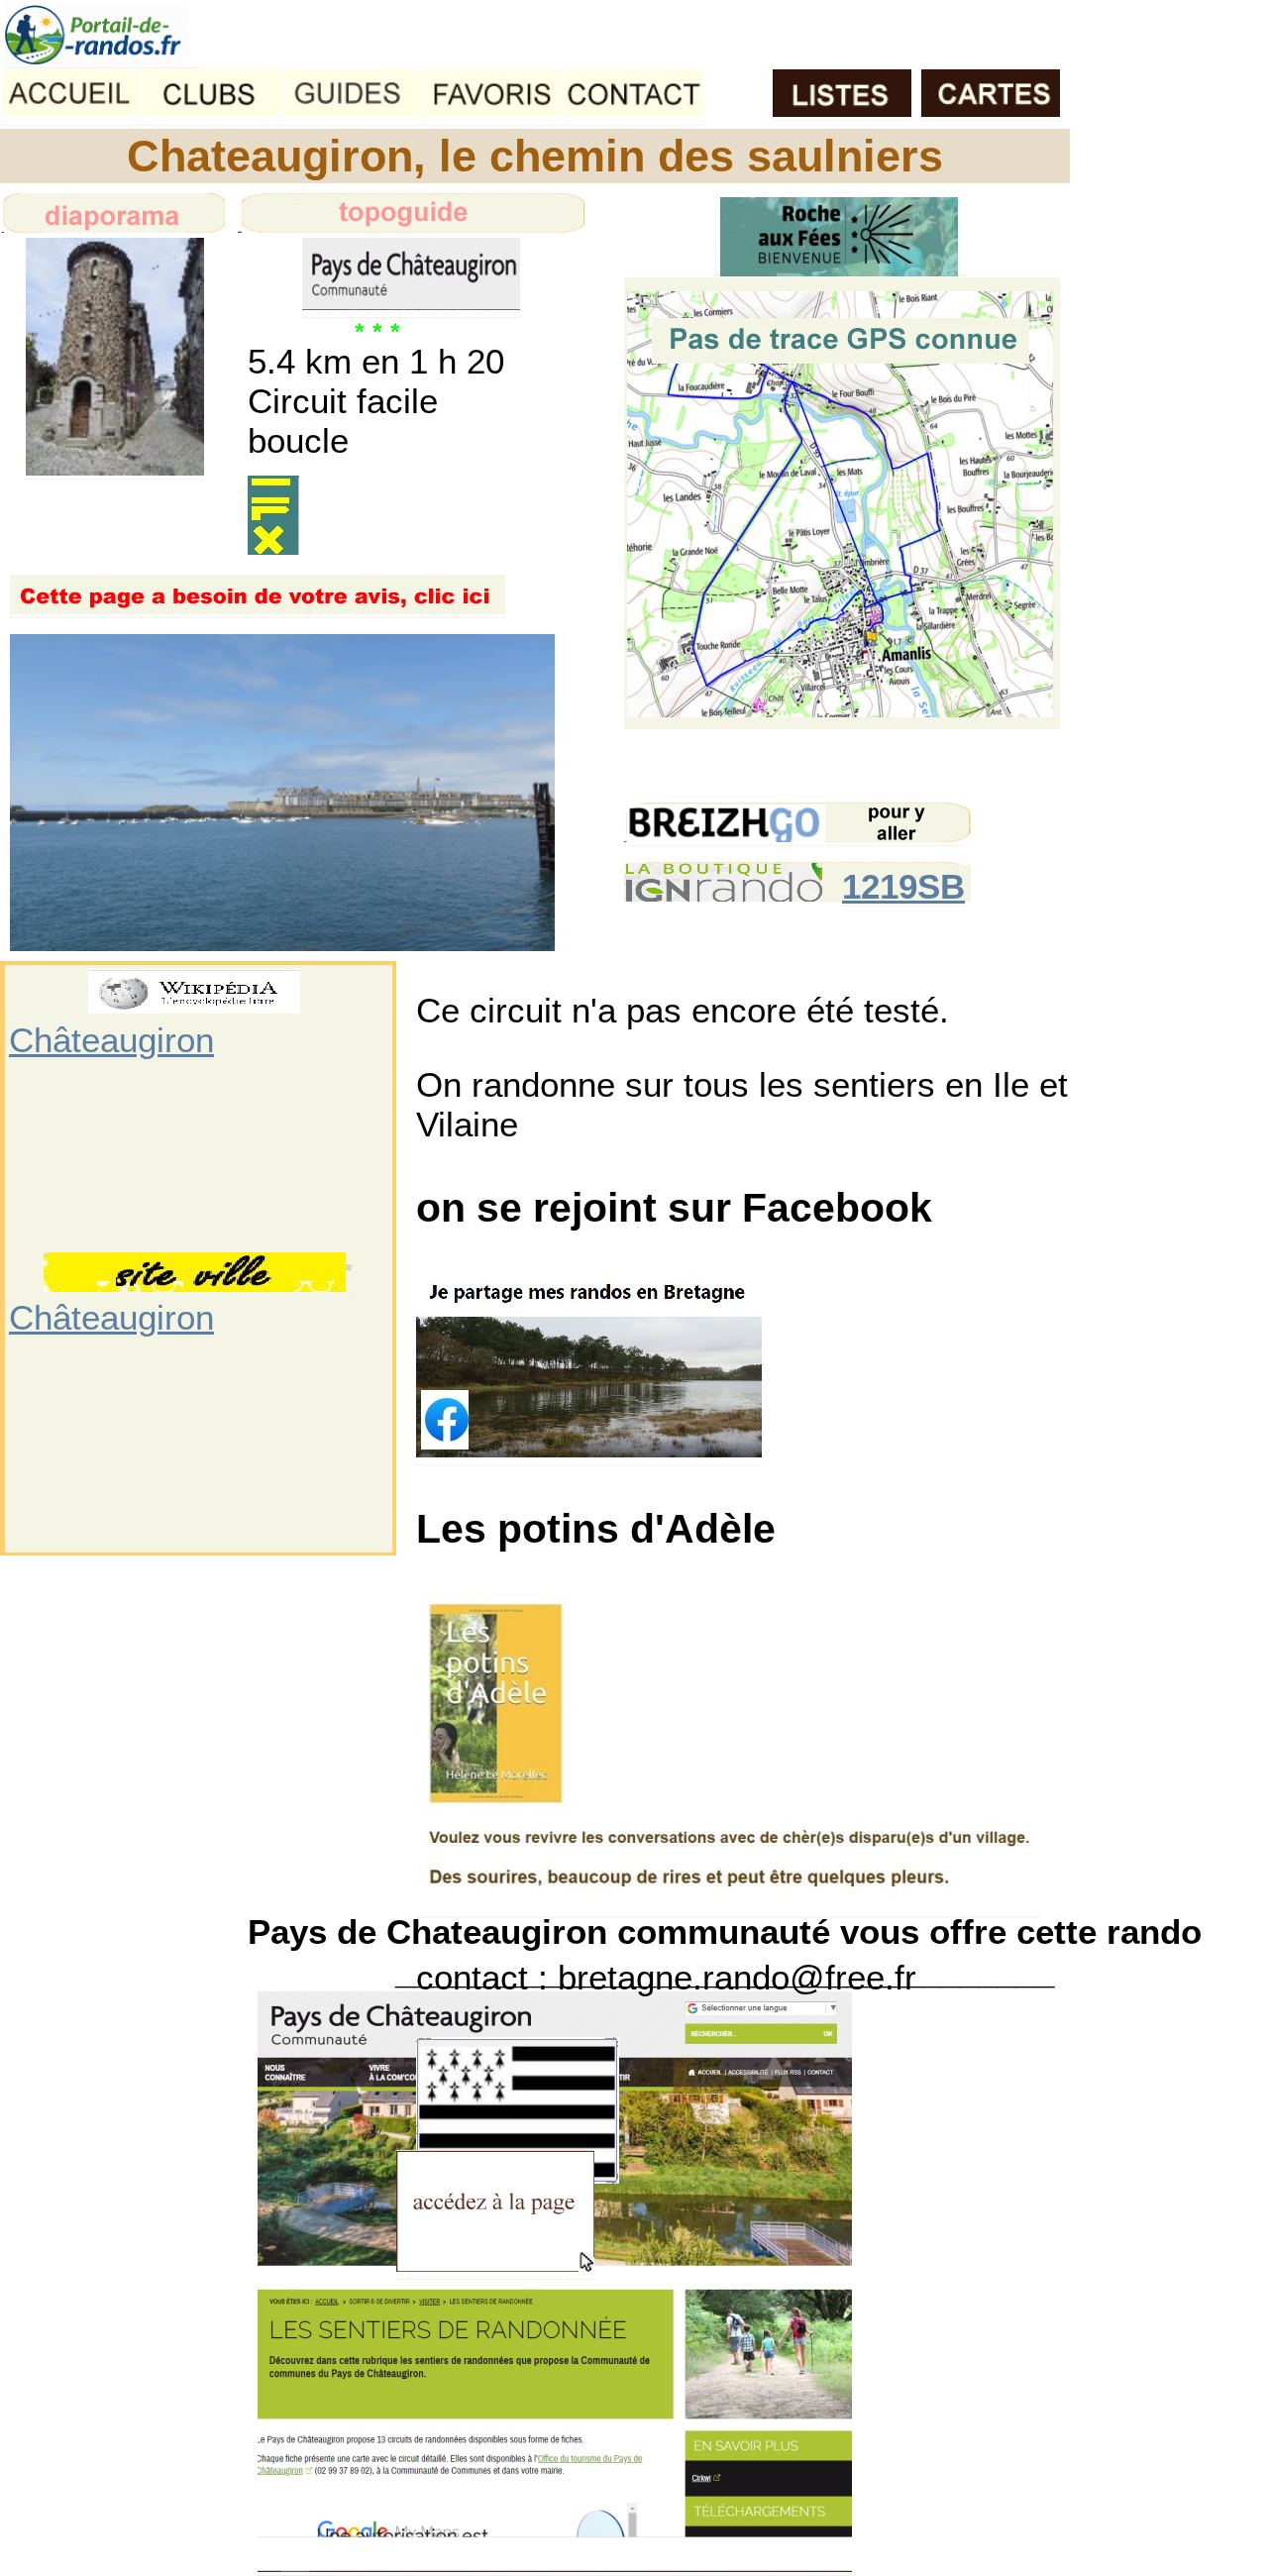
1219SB (903, 886)
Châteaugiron (111, 1040)
